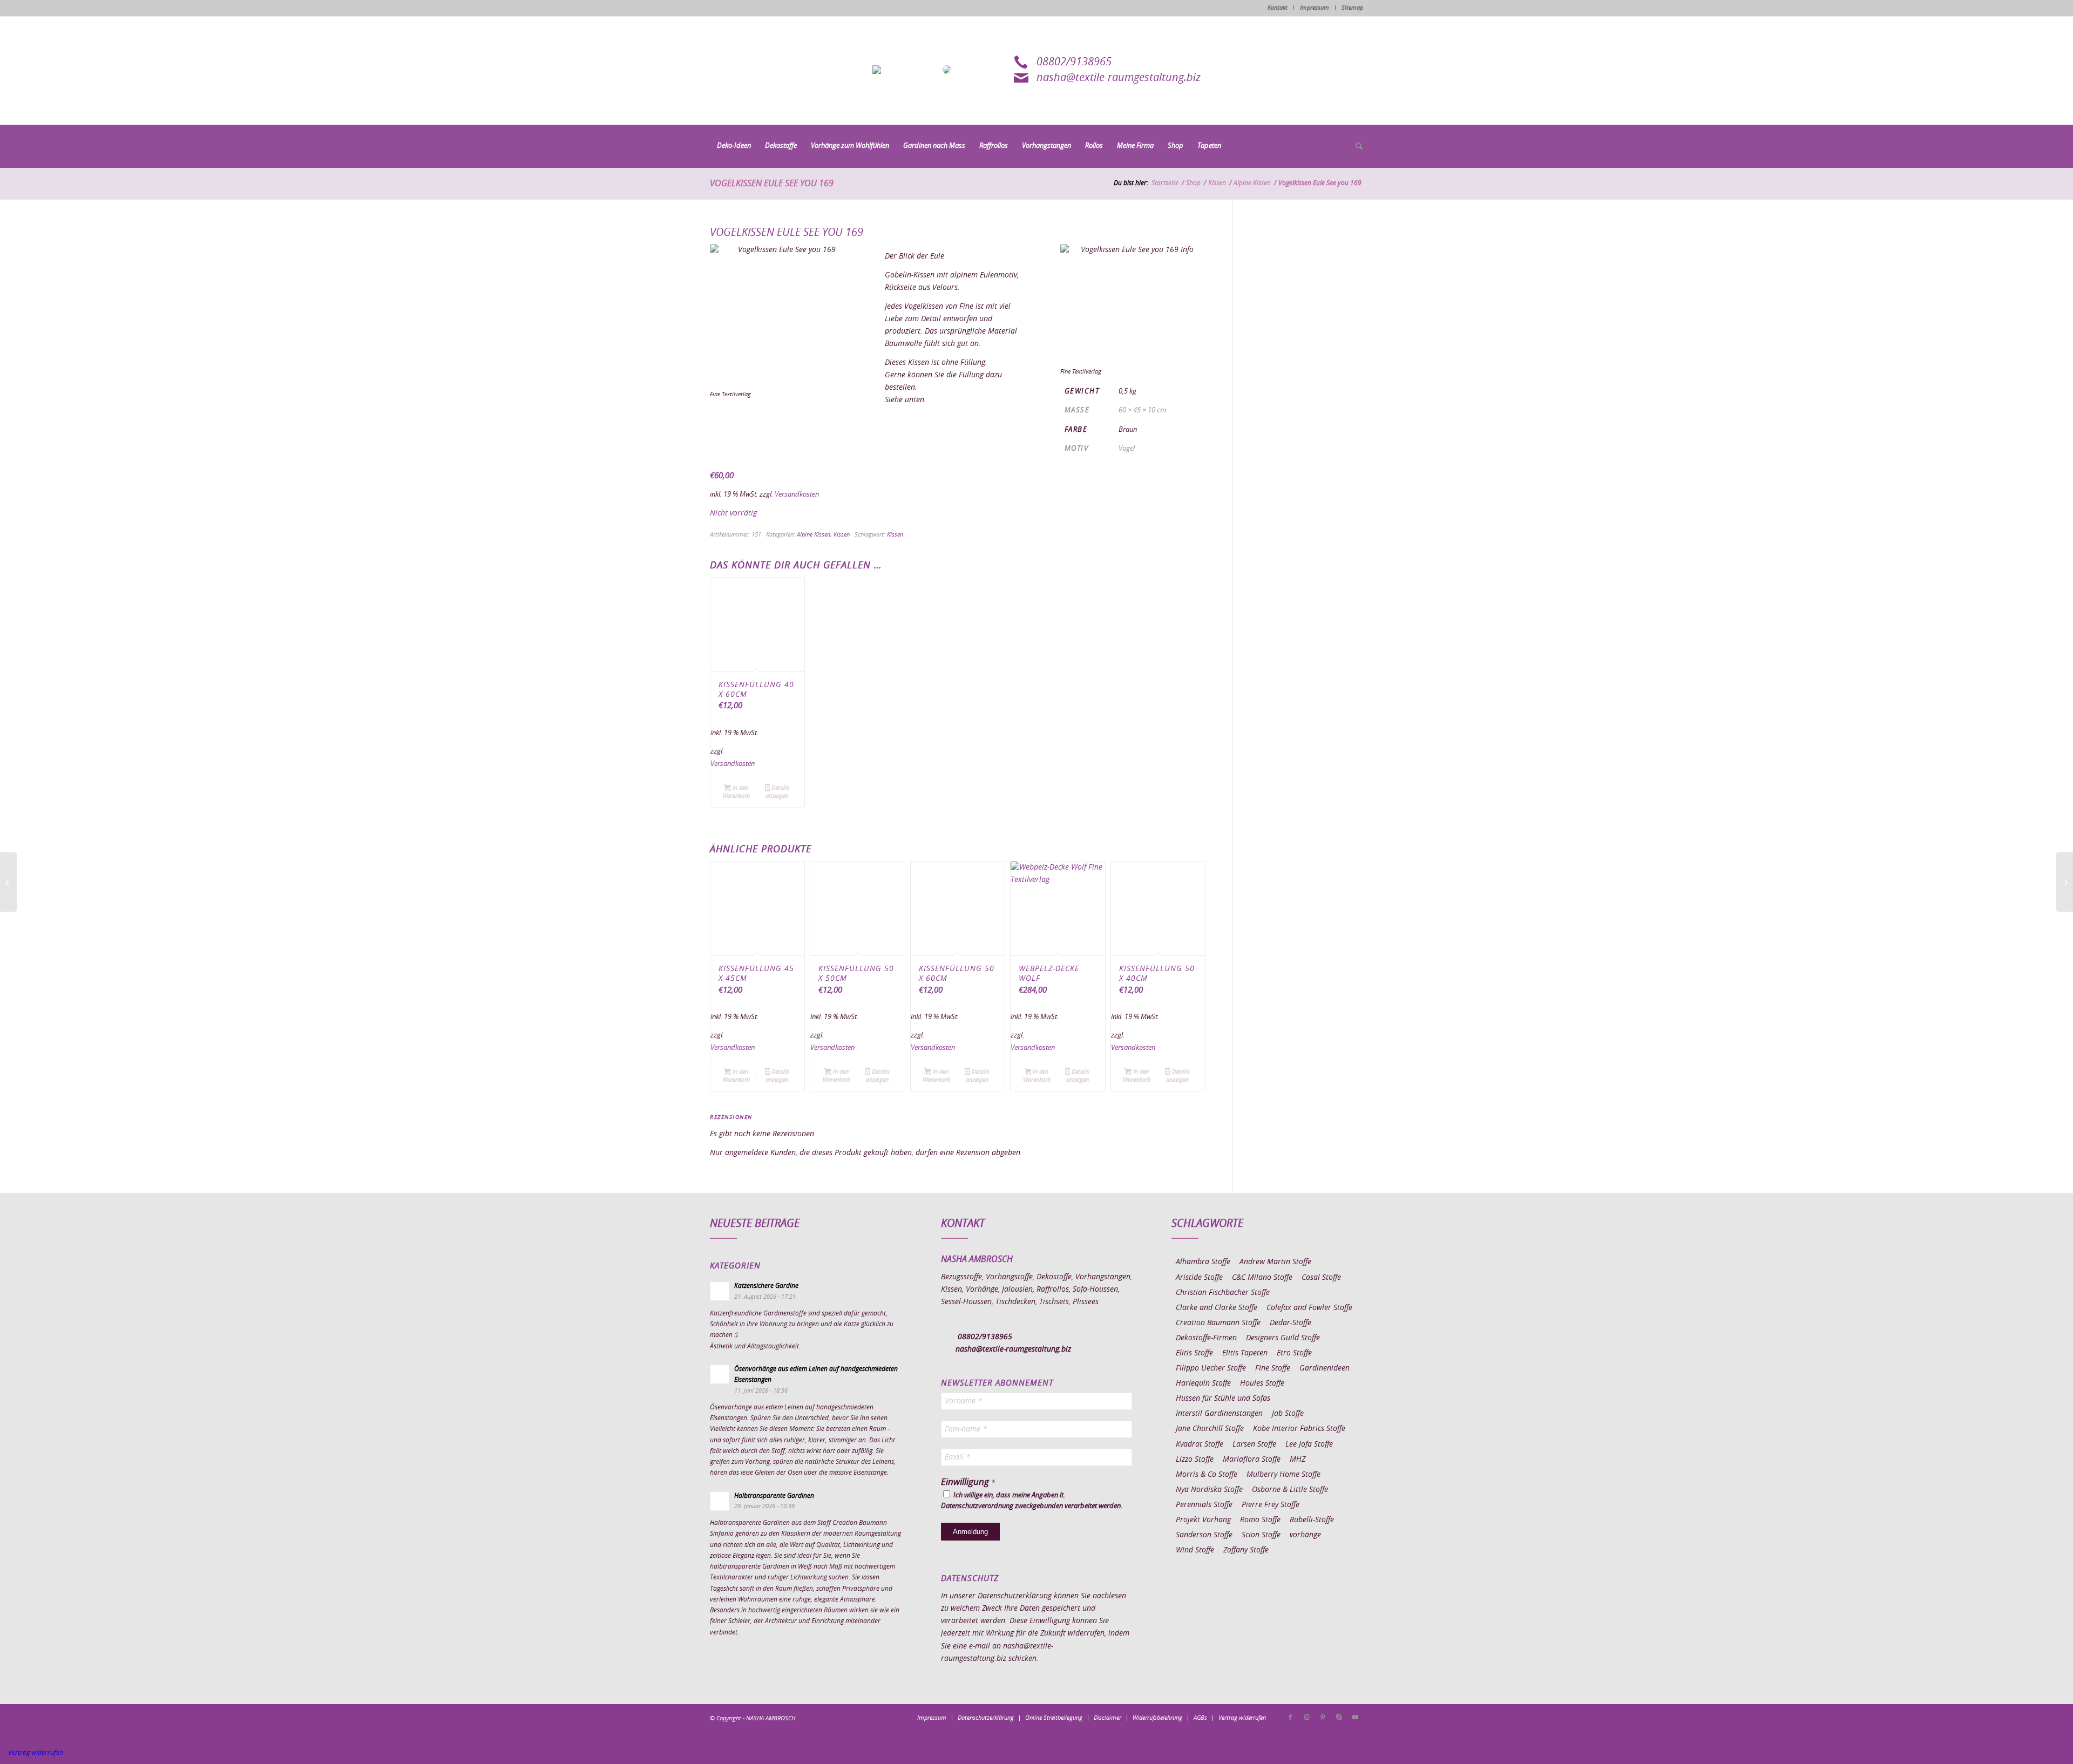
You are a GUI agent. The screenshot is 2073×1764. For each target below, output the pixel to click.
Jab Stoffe (1288, 1414)
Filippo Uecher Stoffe (1211, 1368)
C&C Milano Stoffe (1262, 1278)
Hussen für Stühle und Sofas (1223, 1399)
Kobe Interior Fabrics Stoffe (1299, 1429)
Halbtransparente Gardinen (774, 1496)
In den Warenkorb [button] (736, 792)
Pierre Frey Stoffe (1271, 1505)
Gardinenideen (1325, 1368)
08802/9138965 (1074, 62)
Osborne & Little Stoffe (1290, 1490)
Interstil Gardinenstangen (1219, 1414)
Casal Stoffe (1321, 1278)
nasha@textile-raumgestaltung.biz (1119, 78)
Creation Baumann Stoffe (1218, 1323)
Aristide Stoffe (1199, 1278)
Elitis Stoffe (1194, 1353)
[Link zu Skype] (1339, 1718)
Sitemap (1352, 8)
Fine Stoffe (1273, 1368)
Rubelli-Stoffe (1312, 1520)
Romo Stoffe (1260, 1520)
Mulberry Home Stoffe (1283, 1475)
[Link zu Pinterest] (1323, 1718)
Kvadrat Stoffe (1200, 1444)
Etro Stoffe (1294, 1353)
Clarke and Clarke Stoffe (1217, 1308)
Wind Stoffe (1195, 1550)
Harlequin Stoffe (1203, 1383)
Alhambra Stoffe (1203, 1262)
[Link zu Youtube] (1355, 1718)
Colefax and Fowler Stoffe (1309, 1308)
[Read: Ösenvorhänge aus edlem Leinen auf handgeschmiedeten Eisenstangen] (720, 1374)
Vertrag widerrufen (36, 1753)
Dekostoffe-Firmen (1206, 1338)
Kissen (842, 535)
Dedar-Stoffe (1290, 1323)
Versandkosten (797, 495)
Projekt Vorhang (1203, 1520)
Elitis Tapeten (1245, 1353)
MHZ (1298, 1460)
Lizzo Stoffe (1195, 1460)
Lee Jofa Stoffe (1309, 1444)
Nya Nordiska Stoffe (1209, 1490)
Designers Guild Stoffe (1283, 1338)
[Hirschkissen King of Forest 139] (8, 882)
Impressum (1315, 8)
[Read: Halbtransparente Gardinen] (720, 1501)
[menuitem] (734, 146)
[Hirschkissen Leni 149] (2065, 882)
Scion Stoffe (1261, 1535)
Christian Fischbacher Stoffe (1223, 1293)
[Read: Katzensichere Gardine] (720, 1291)
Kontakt (1278, 8)
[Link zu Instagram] (1306, 1718)
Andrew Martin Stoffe (1275, 1262)
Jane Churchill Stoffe (1210, 1429)
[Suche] (1356, 147)
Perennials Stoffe (1204, 1505)
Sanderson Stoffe (1204, 1535)
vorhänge (1305, 1535)
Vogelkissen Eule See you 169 (772, 184)
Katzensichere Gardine (766, 1286)
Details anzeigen (777, 792)
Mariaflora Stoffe (1252, 1460)
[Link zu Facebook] (1290, 1718)
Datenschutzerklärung (1015, 1596)
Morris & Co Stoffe (1207, 1475)
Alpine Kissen (814, 535)
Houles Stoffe (1262, 1383)
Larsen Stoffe (1254, 1444)
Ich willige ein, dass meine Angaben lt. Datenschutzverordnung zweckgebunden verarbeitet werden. (1032, 1501)
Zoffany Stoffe (1246, 1550)
